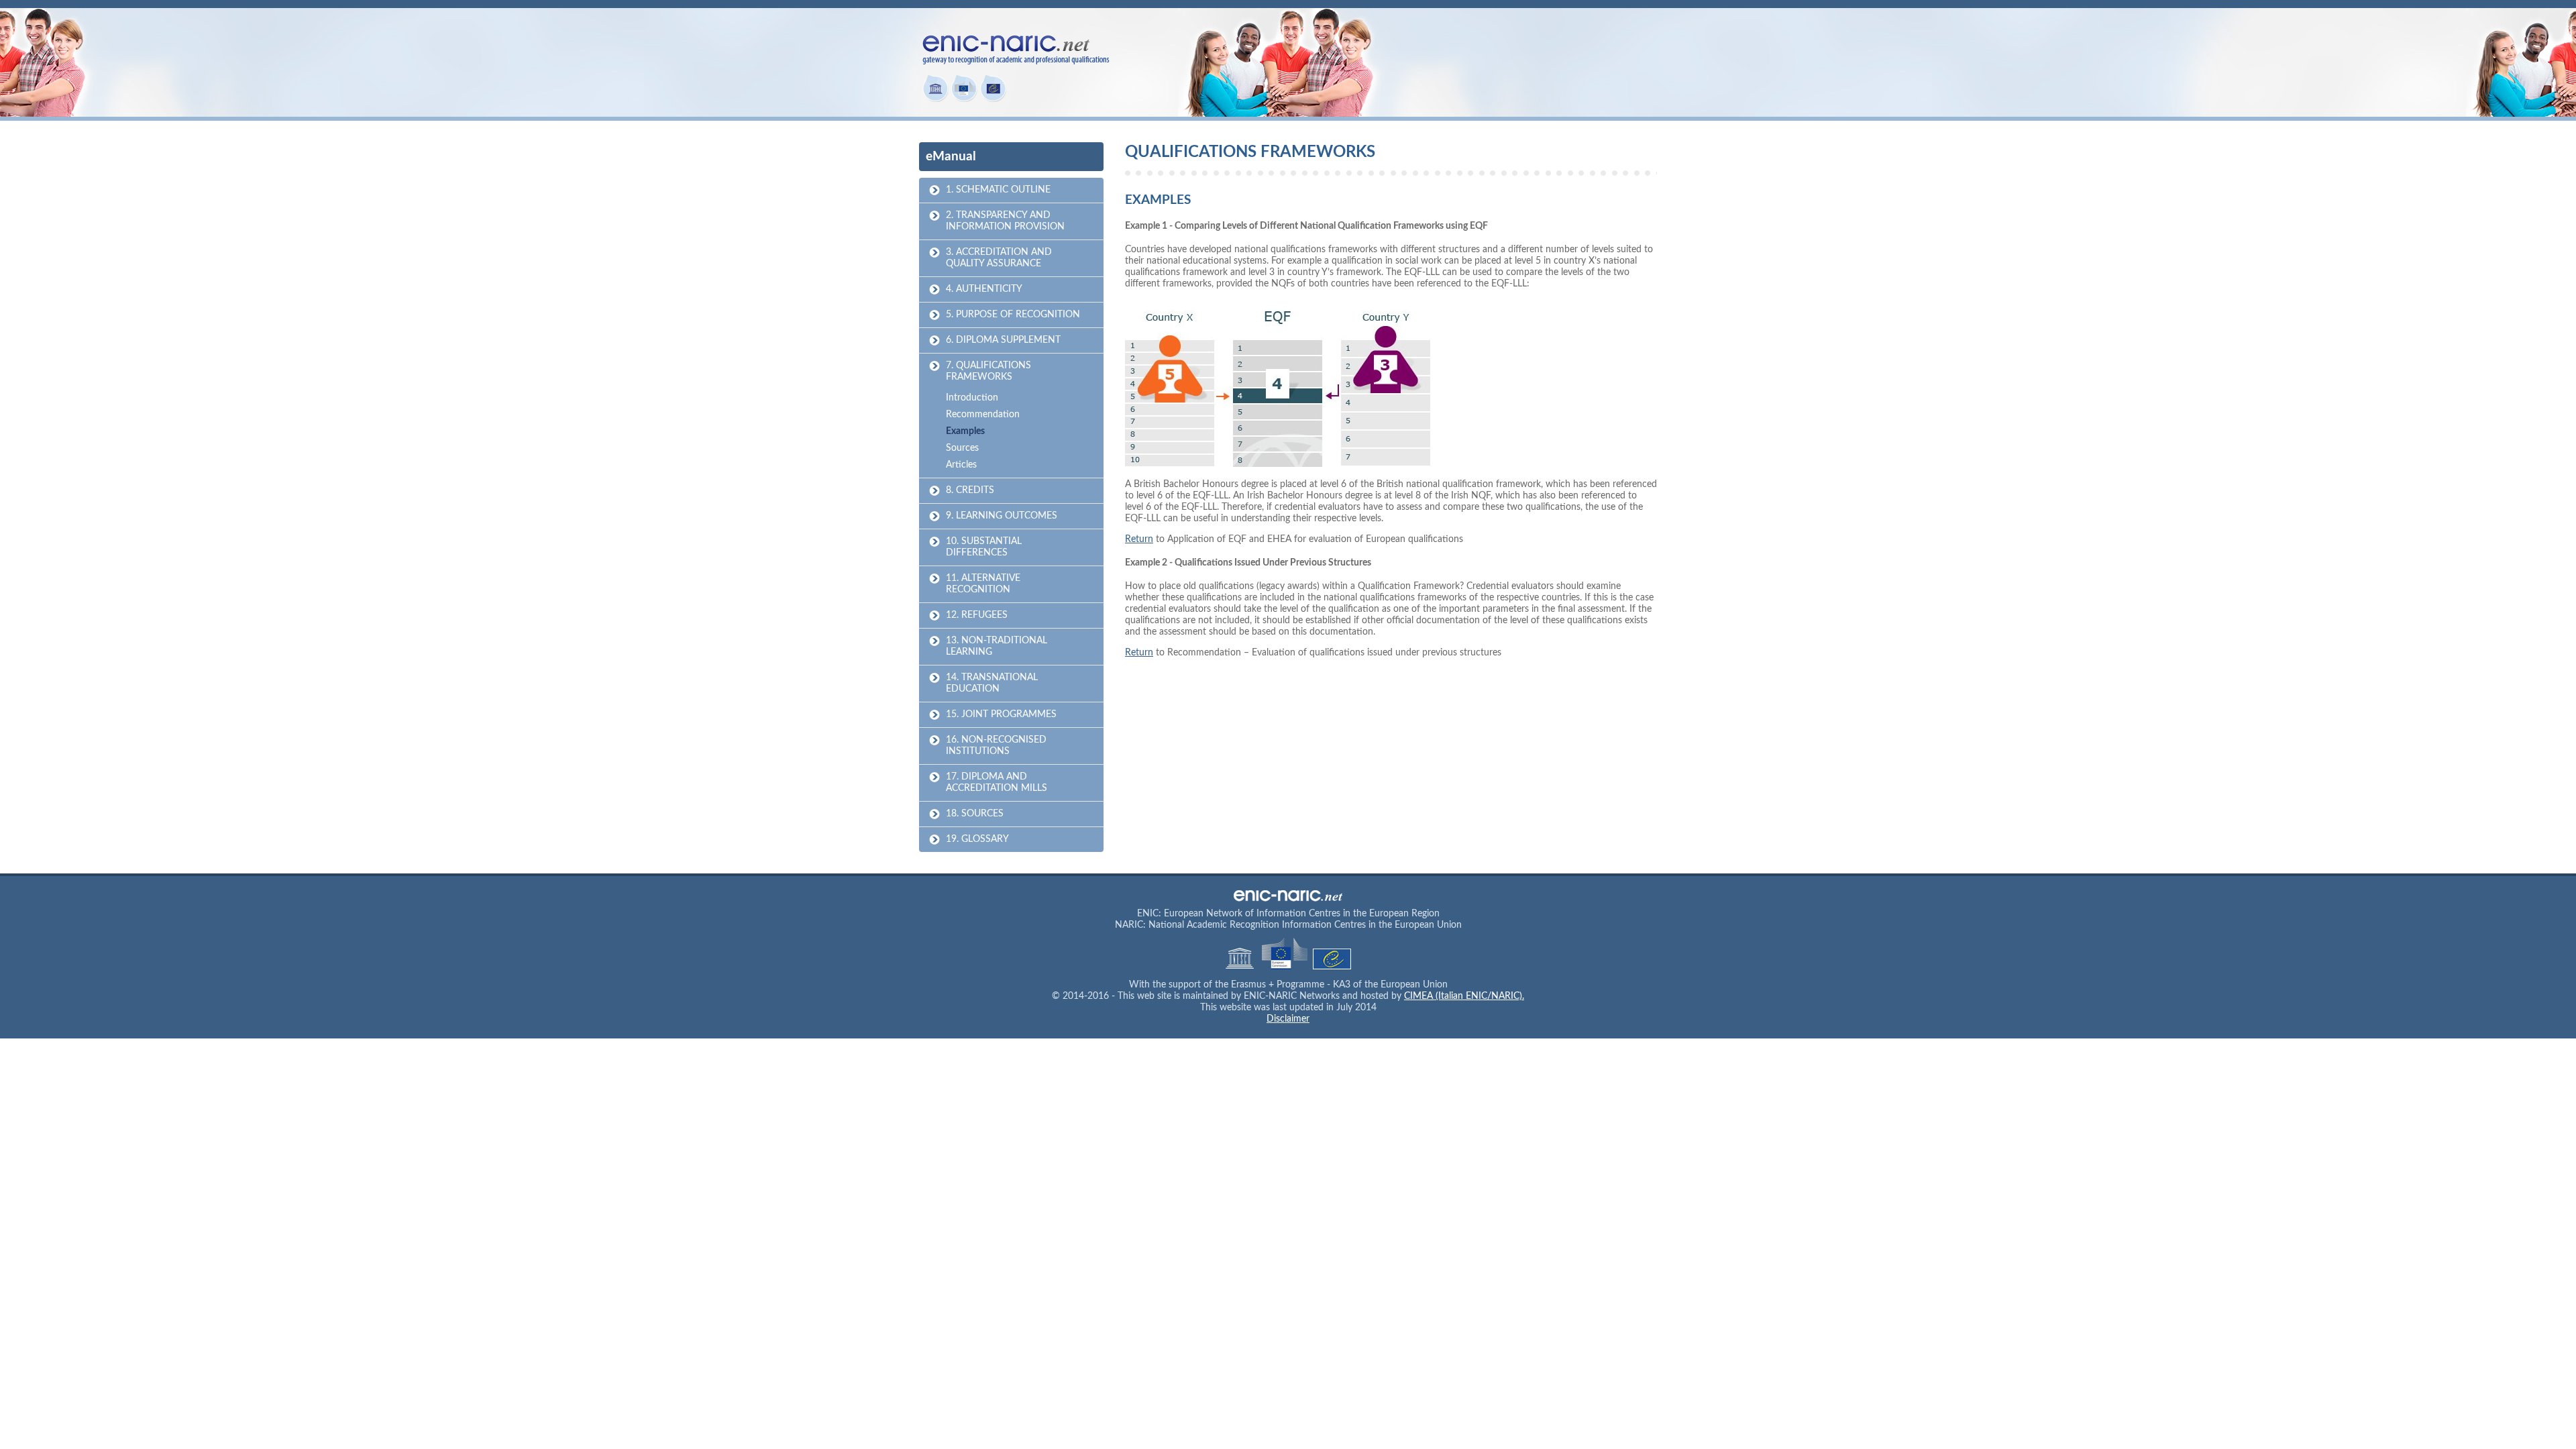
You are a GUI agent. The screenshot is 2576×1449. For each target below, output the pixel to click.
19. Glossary (977, 839)
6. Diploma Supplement (1003, 340)
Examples (965, 431)
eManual (951, 157)
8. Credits (970, 490)
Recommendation (983, 415)
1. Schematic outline (998, 190)
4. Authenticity (984, 289)
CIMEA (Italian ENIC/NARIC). (1464, 996)
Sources (962, 448)
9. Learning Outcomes (1002, 516)
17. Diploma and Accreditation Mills (997, 783)
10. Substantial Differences (984, 547)
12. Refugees (977, 615)
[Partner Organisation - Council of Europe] (993, 99)
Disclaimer (1288, 1019)
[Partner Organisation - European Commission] (964, 99)
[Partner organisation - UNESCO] (935, 99)
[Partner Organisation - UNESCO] (1241, 967)
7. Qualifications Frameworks (988, 371)
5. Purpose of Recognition (1013, 315)
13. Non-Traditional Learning (997, 646)
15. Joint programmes (1001, 714)
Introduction (972, 398)
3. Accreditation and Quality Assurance (999, 258)
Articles (961, 465)
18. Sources (975, 814)
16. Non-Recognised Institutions (996, 746)
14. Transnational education (992, 683)
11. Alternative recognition (983, 584)
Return (1139, 539)
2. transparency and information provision (1005, 221)
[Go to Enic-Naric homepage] (1016, 58)
